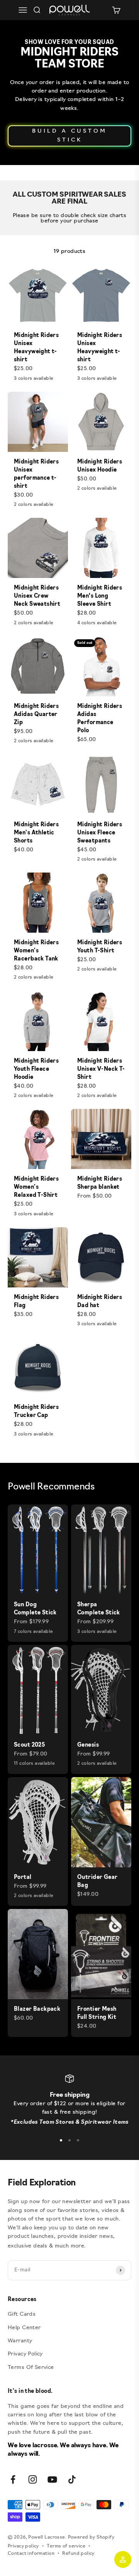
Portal (23, 1878)
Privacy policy (23, 2546)
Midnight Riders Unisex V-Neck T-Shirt (101, 1069)
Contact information (31, 2554)
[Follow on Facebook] (13, 2479)
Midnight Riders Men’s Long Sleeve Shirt (100, 596)
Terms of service (66, 2546)
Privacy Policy (25, 2354)
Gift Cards (22, 2314)
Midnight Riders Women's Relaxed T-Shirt (36, 1187)
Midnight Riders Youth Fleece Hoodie (36, 1069)
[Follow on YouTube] (52, 2479)
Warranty (20, 2341)
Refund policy (78, 2554)
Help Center (24, 2328)
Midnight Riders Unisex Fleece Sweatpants (100, 833)
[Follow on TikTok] (72, 2479)
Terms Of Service (31, 2368)
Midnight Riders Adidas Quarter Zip (36, 715)
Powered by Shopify (91, 2537)
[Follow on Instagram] (33, 2479)
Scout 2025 (29, 1745)
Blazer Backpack (37, 2009)
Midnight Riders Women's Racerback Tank (36, 951)
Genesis (88, 1745)
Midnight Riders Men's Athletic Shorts (36, 833)
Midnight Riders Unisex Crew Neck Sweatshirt (37, 596)
